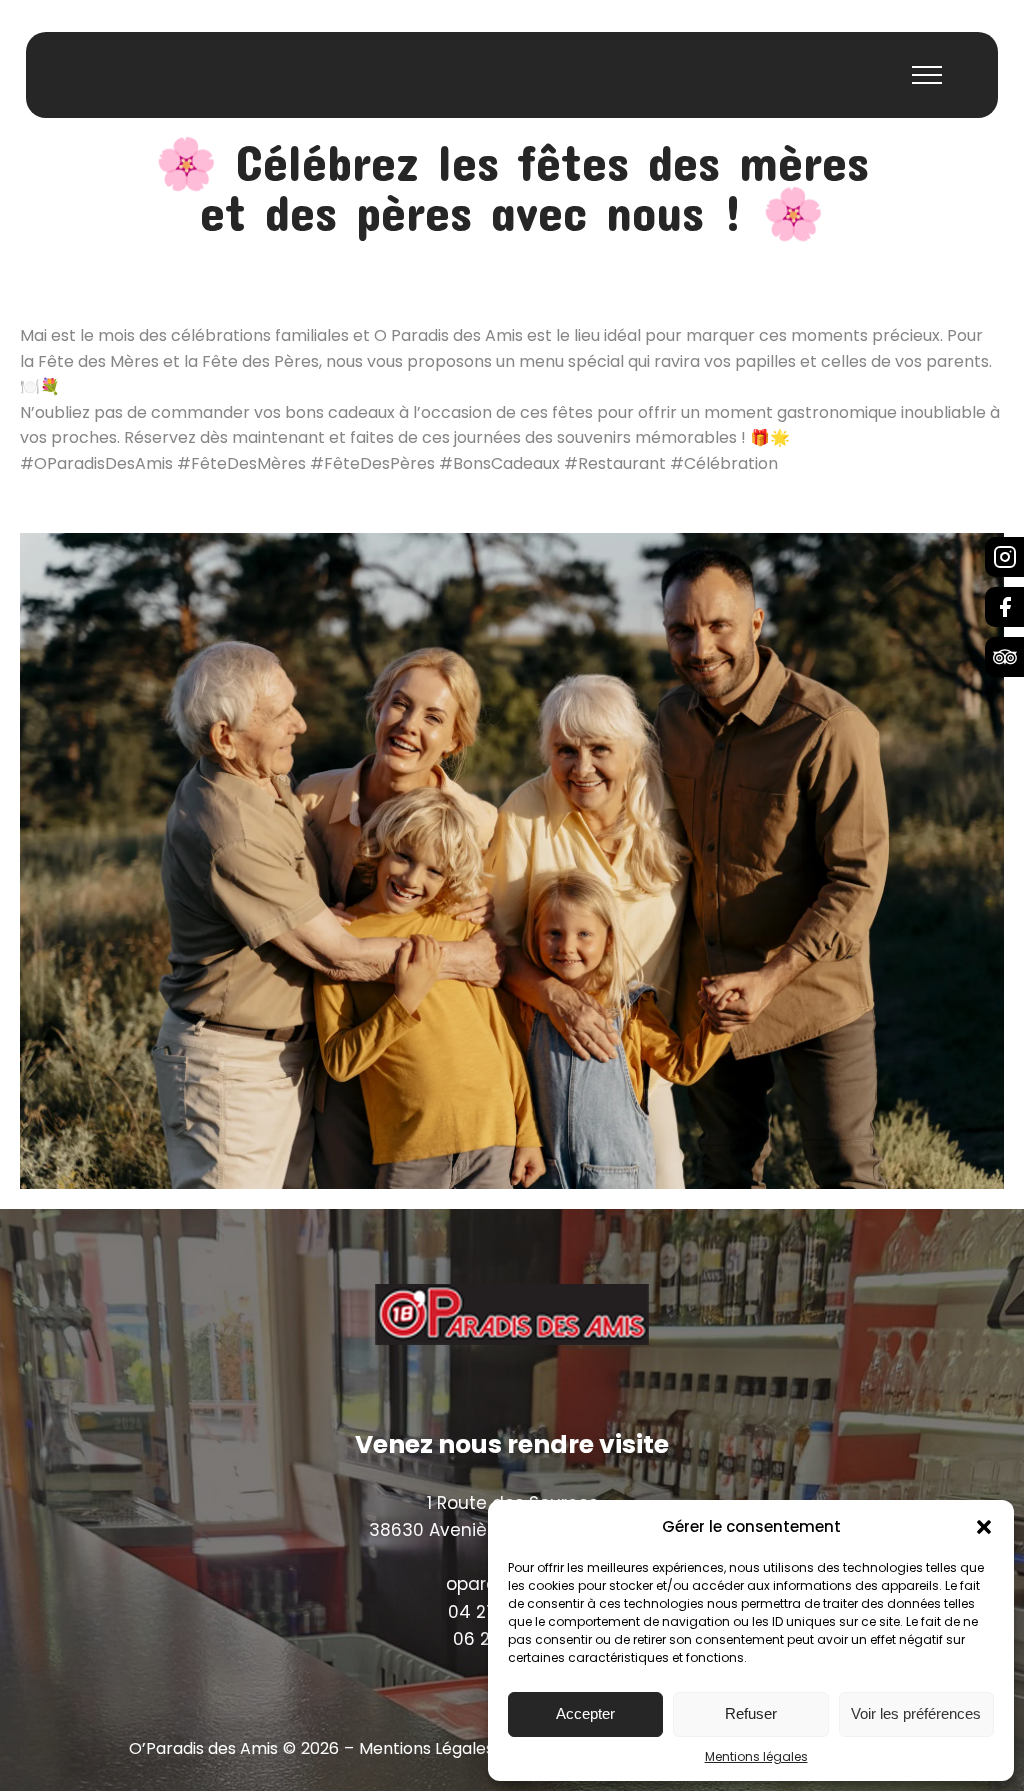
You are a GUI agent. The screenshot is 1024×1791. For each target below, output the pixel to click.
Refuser (751, 1713)
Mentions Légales (426, 1749)
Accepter (585, 1713)
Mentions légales (756, 1756)
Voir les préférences (916, 1713)
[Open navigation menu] (927, 75)
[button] (984, 1527)
